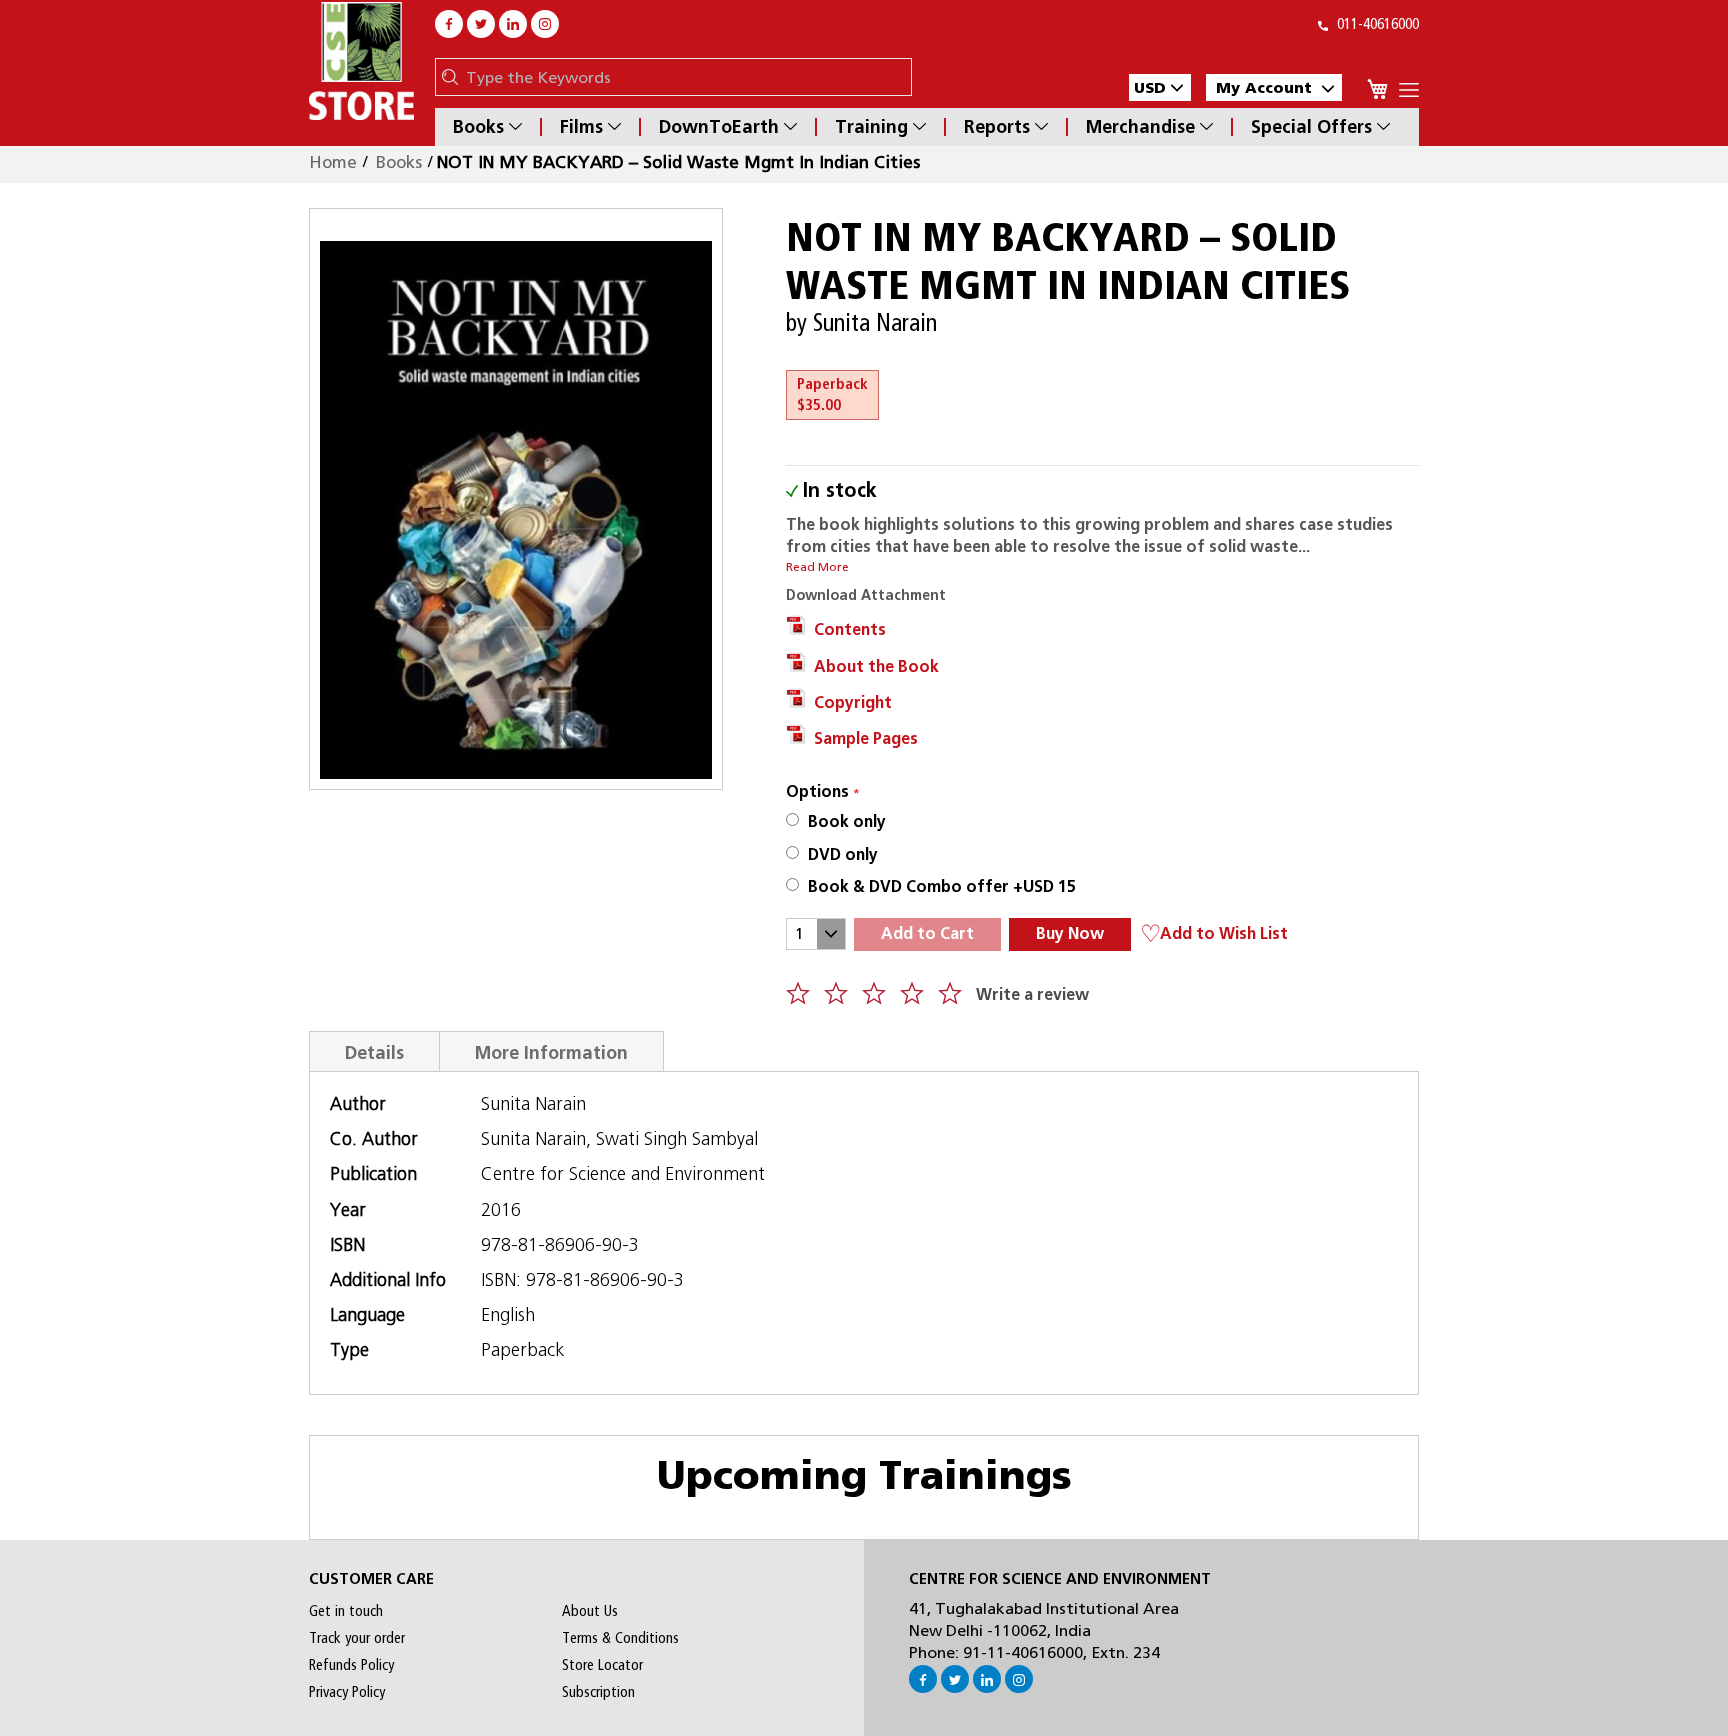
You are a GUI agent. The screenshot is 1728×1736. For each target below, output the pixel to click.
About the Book (872, 666)
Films (581, 127)
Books (478, 127)
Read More (817, 567)
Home (333, 162)
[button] (1160, 87)
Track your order (357, 1638)
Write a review (1032, 994)
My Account (1264, 87)
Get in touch (346, 1611)
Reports (997, 127)
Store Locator (602, 1665)
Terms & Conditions (620, 1638)
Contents (846, 629)
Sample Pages (862, 738)
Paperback (832, 394)
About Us (590, 1611)
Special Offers (1311, 127)
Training (871, 127)
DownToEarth (719, 127)
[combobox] (683, 77)
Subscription (598, 1692)
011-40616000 (1376, 24)
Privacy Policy (347, 1692)
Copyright (849, 702)
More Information (551, 1052)
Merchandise (1140, 127)
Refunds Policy (351, 1665)
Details (374, 1052)
